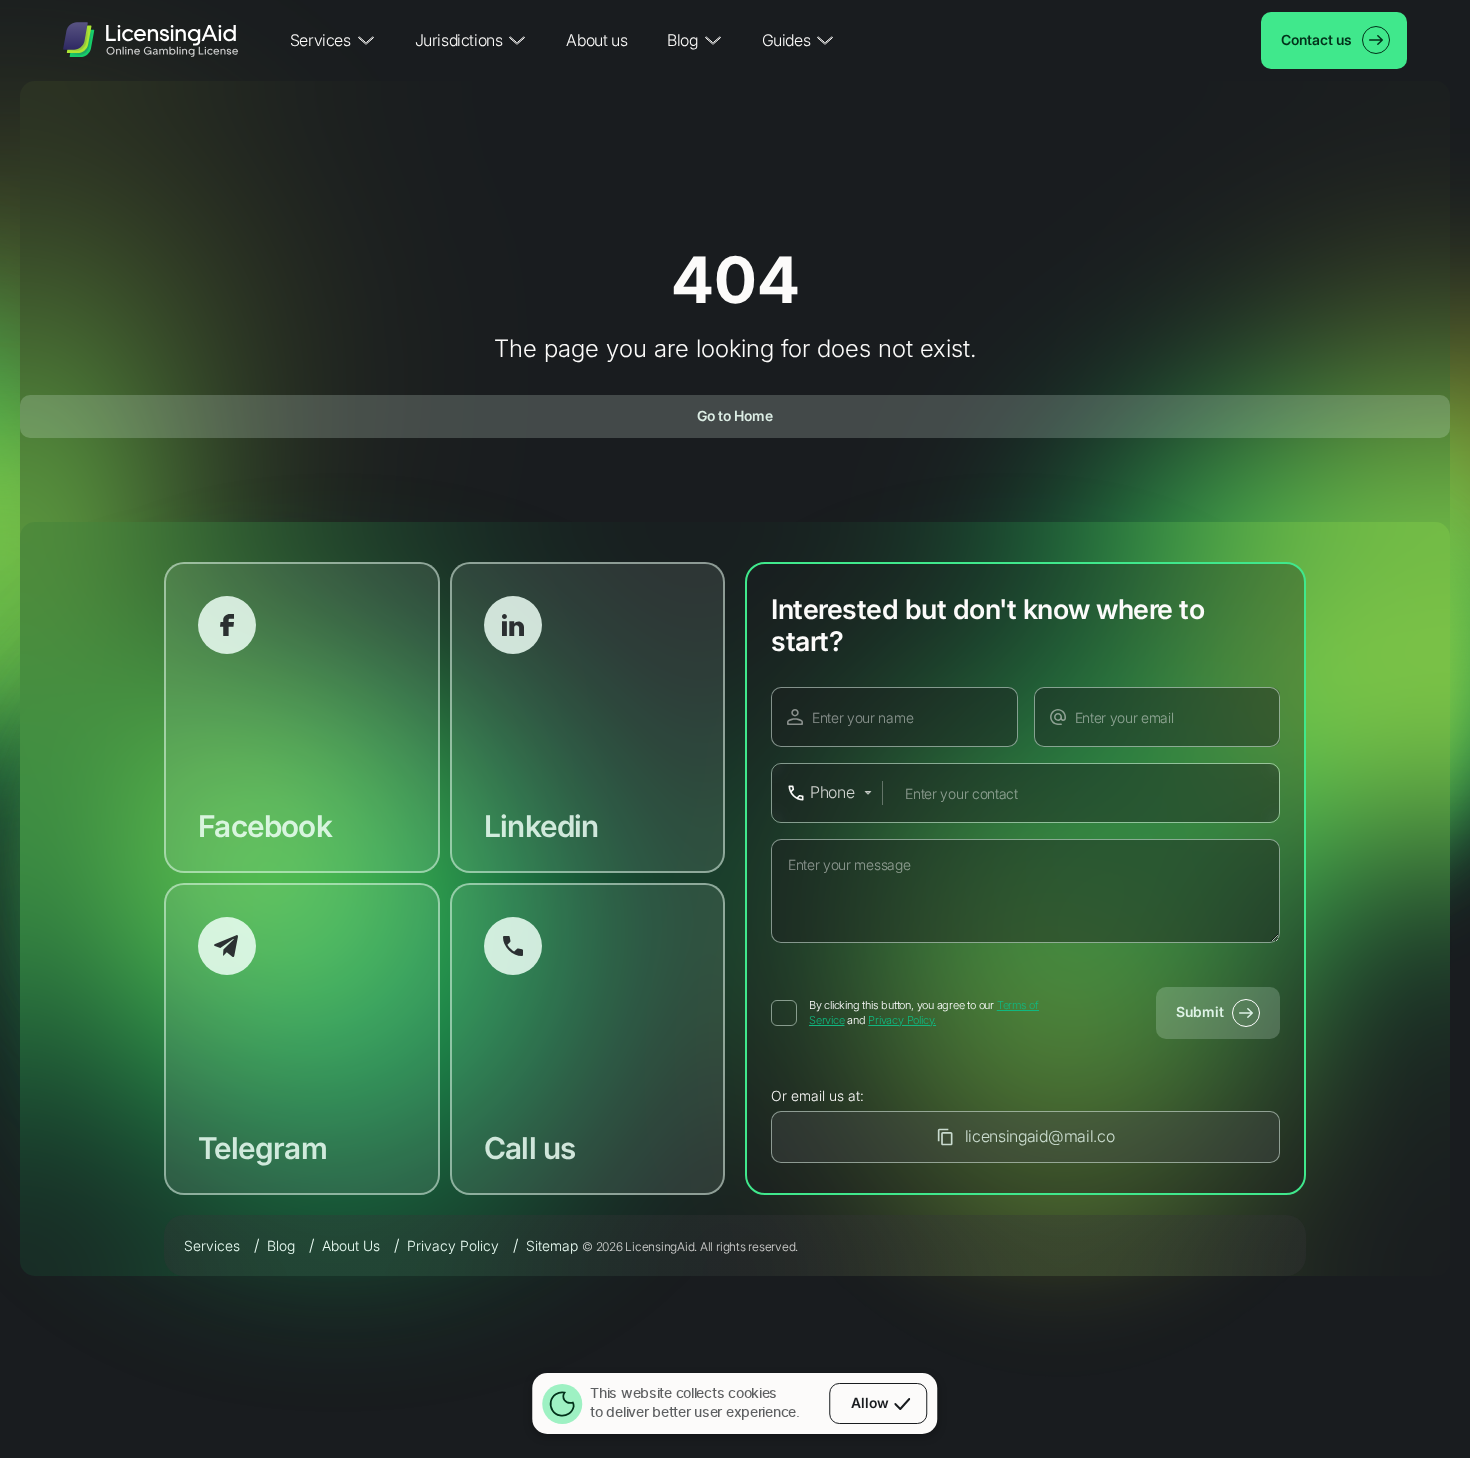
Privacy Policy (453, 1245)
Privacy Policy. (902, 1020)
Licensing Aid (150, 40)
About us (596, 40)
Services (212, 1245)
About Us (351, 1245)
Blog (281, 1245)
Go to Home (735, 415)
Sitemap (552, 1245)
